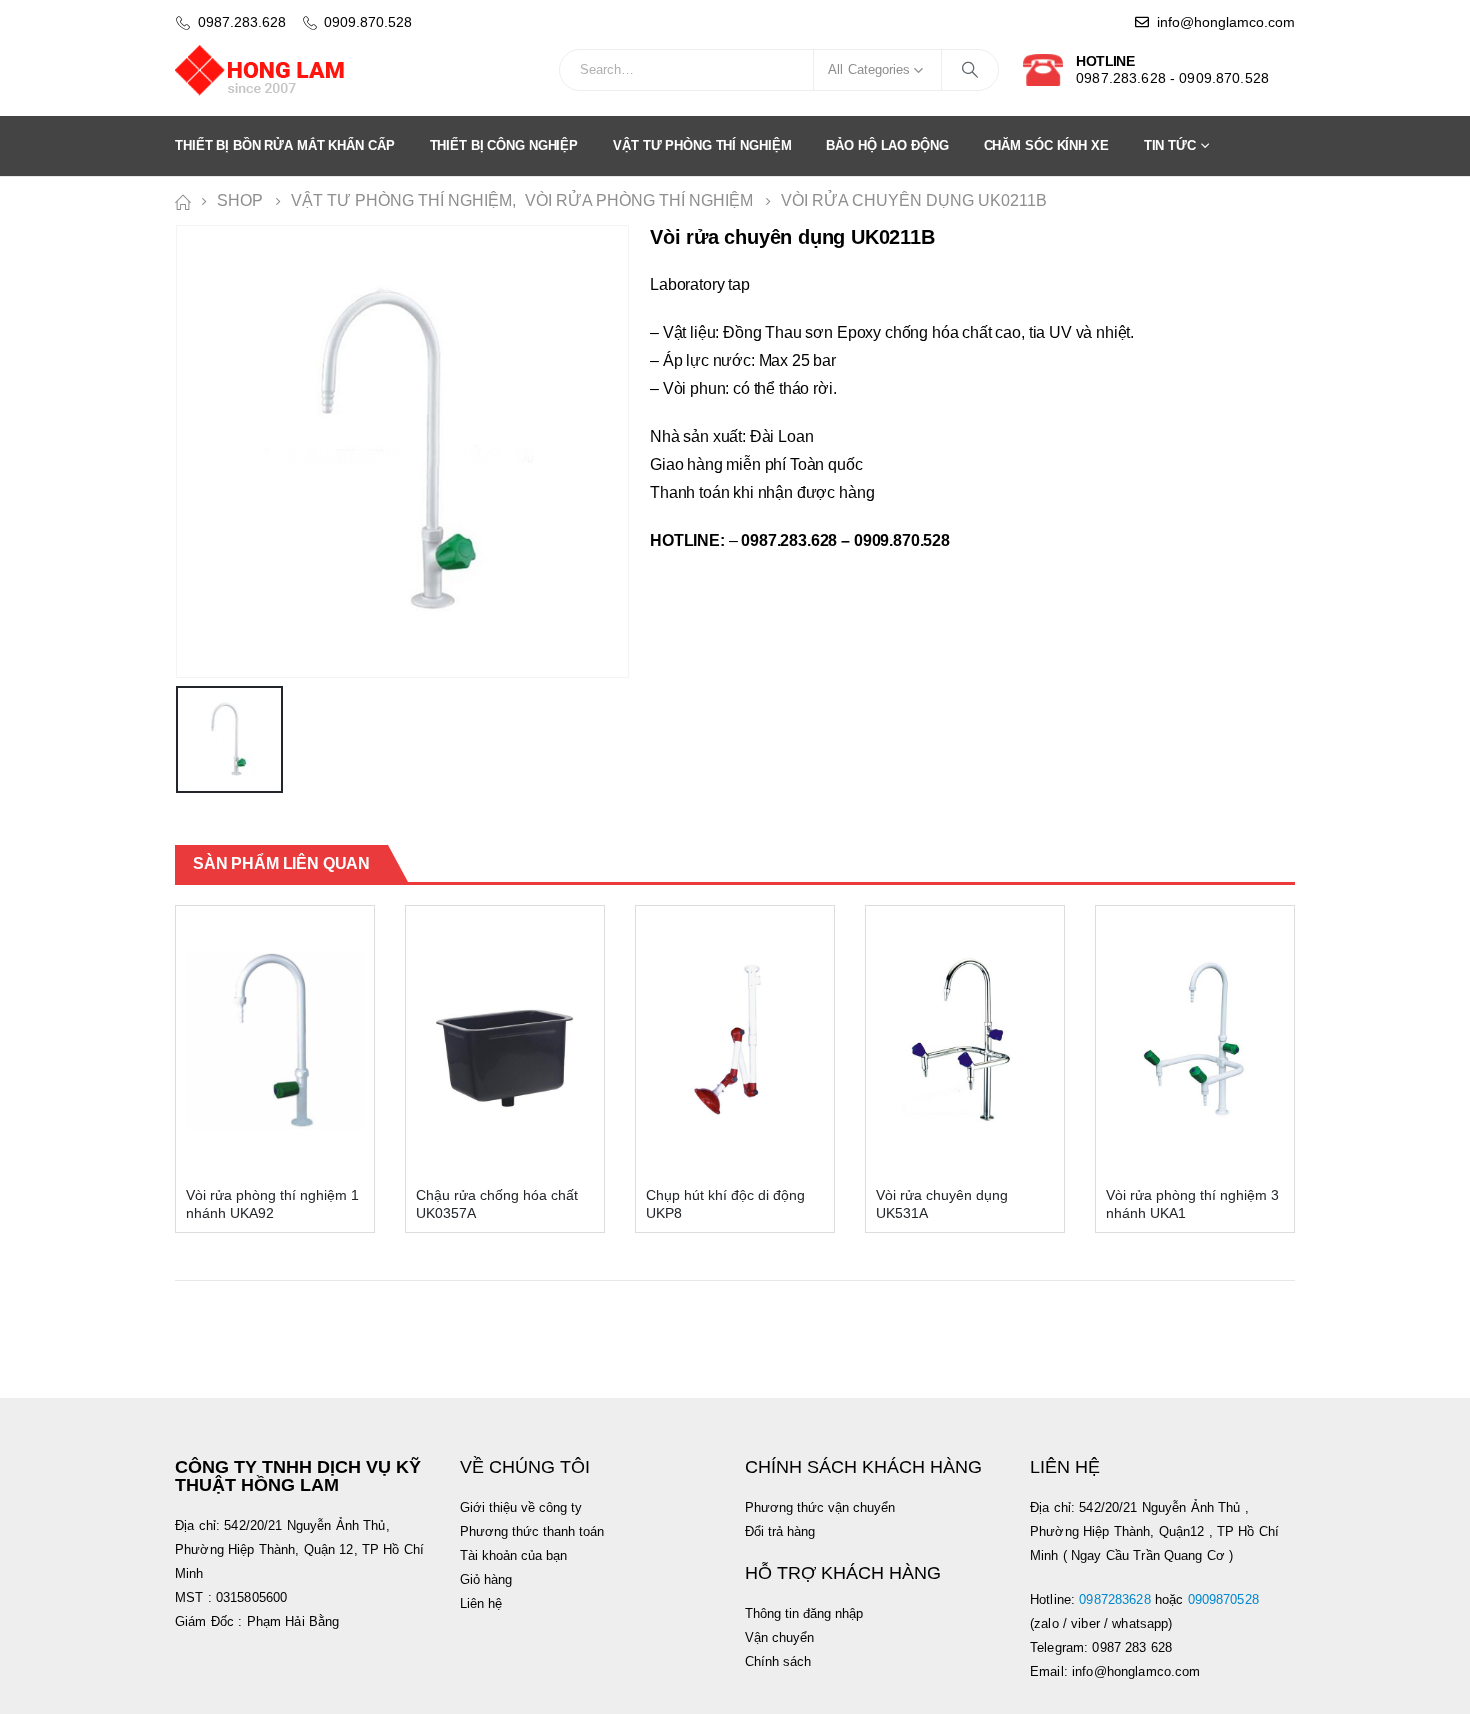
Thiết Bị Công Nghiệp (504, 145)
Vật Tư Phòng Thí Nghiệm (702, 145)
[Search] (970, 70)
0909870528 (1226, 1600)
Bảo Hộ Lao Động (887, 145)
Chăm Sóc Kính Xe (1046, 145)
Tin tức (1170, 145)
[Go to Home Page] (182, 201)
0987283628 (1114, 1600)
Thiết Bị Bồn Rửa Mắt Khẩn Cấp (285, 145)
